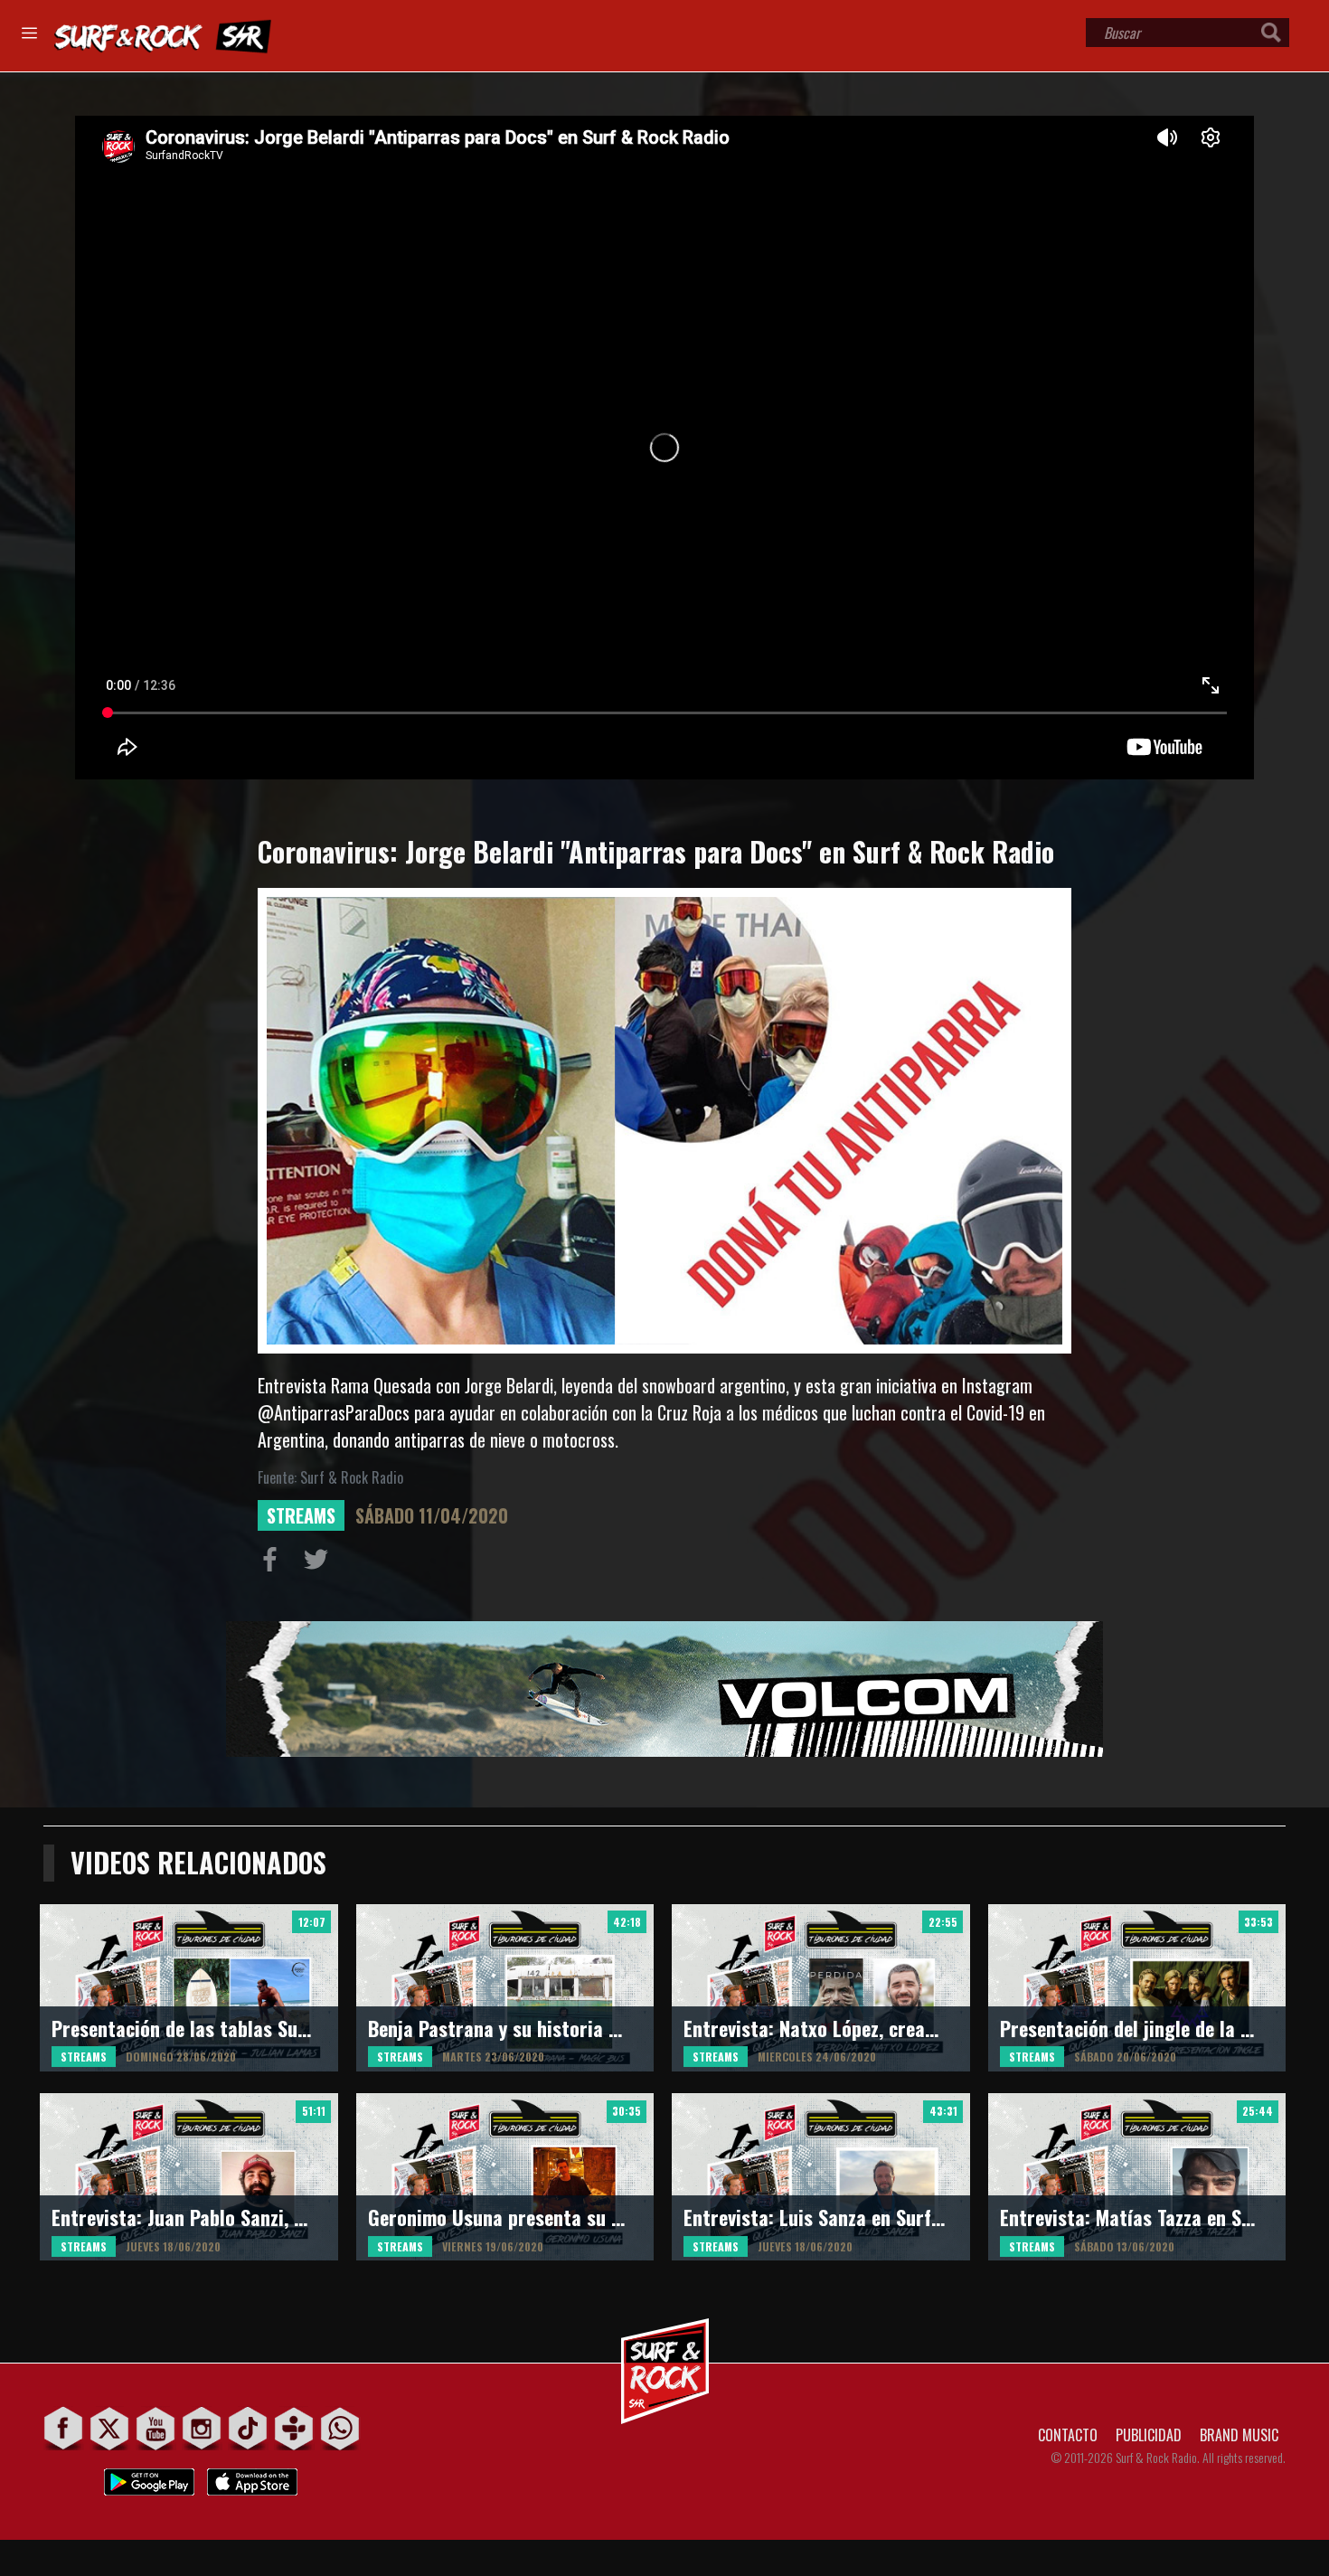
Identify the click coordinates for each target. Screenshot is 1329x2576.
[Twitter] (110, 2428)
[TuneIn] (294, 2428)
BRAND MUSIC (1239, 2435)
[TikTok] (248, 2428)
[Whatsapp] (340, 2428)
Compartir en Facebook (274, 1563)
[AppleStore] (252, 2477)
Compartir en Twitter (320, 1563)
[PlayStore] (149, 2477)
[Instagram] (202, 2428)
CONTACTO (1068, 2435)
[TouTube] (156, 2428)
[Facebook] (64, 2428)
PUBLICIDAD (1149, 2435)
